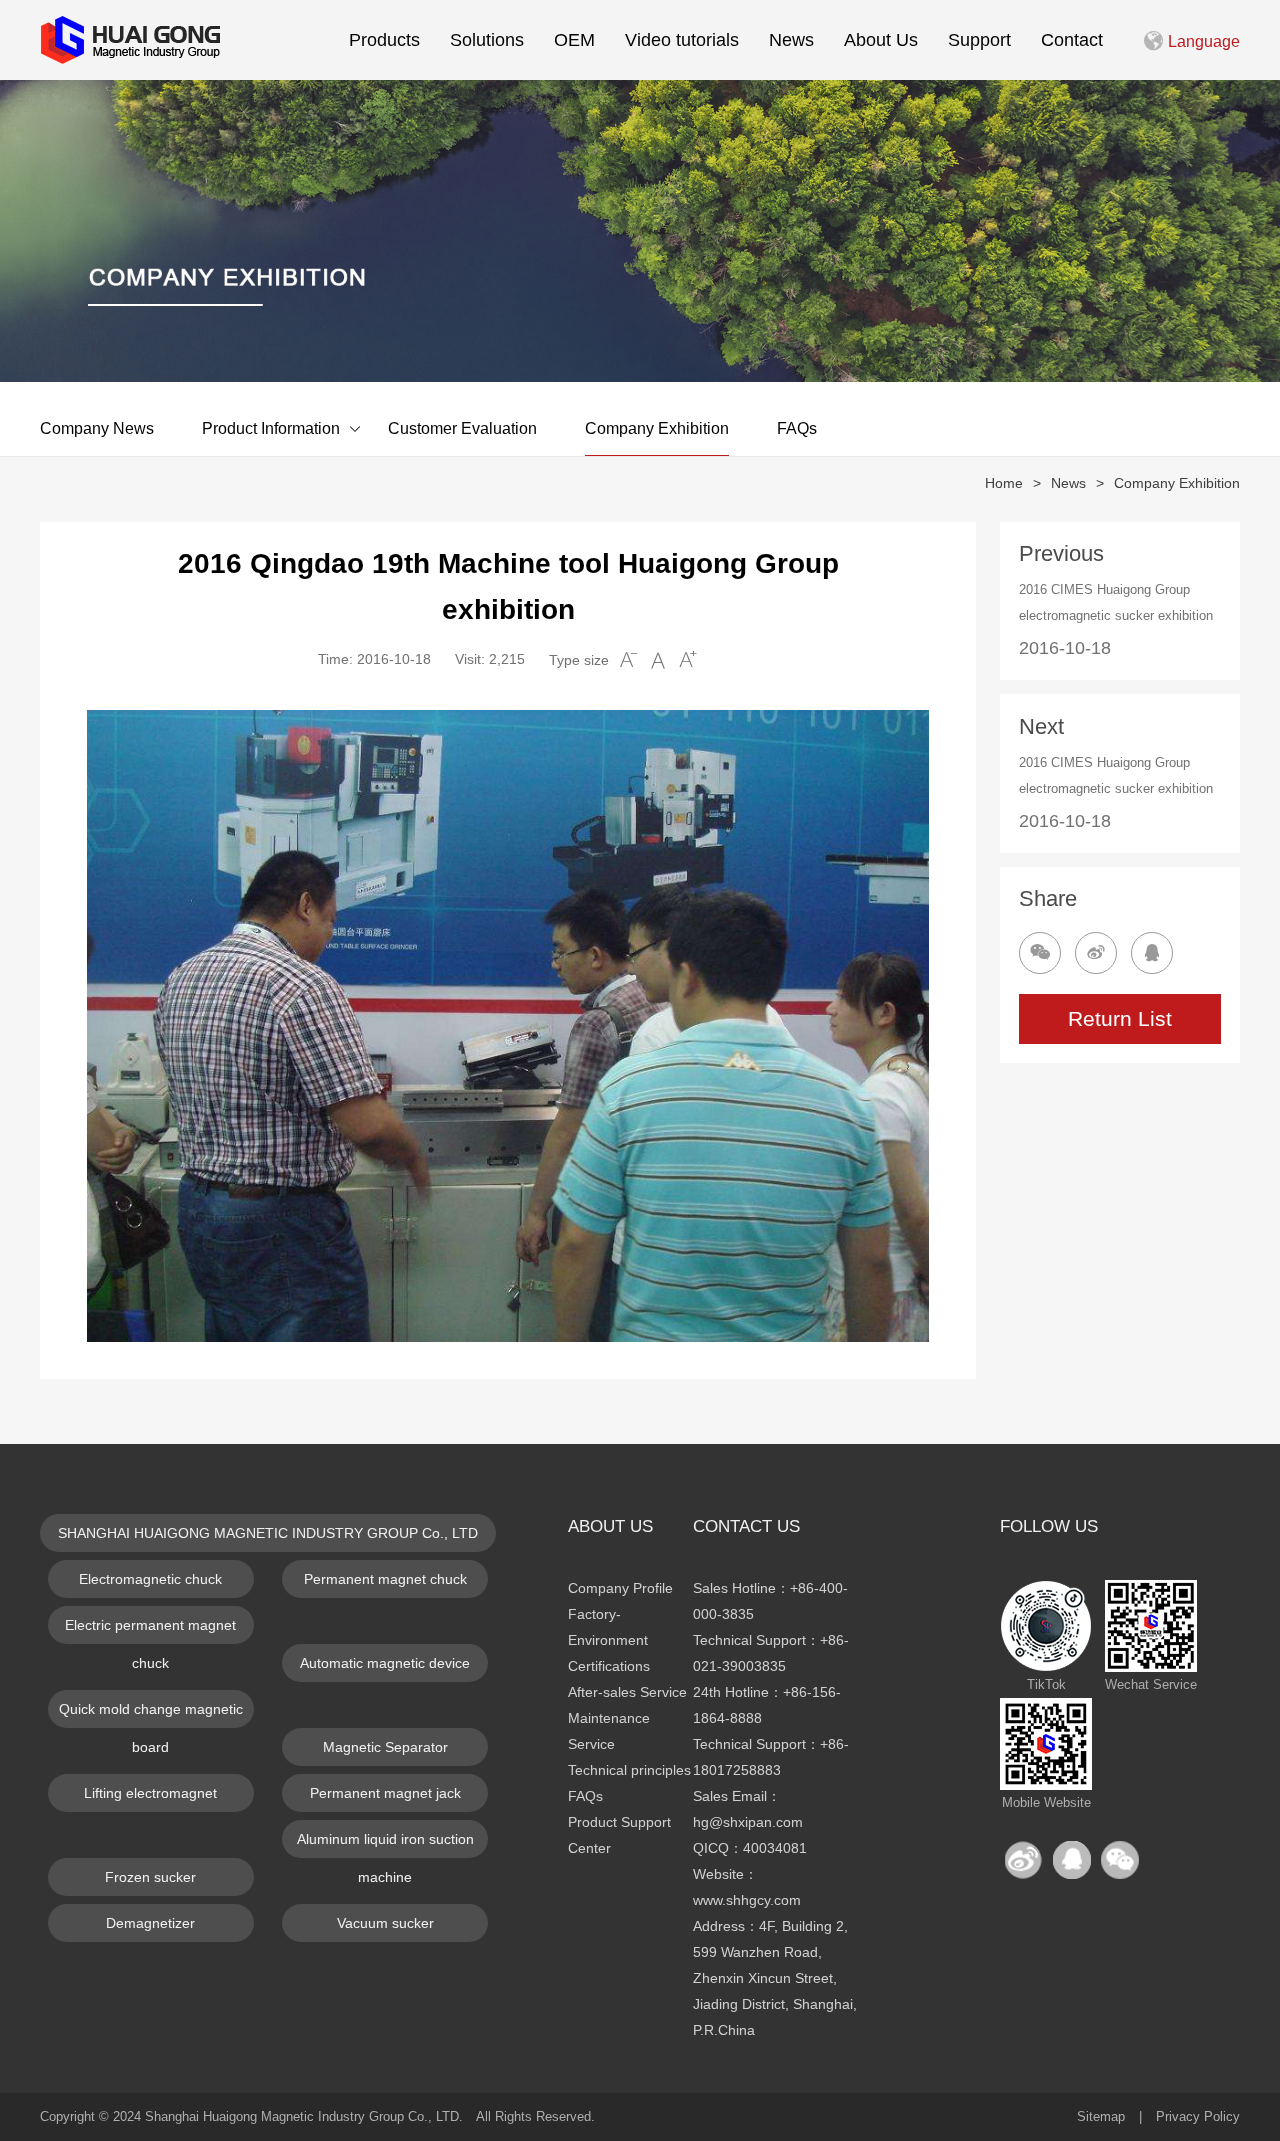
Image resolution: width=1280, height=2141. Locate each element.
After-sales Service (627, 1692)
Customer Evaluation (462, 428)
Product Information (271, 428)
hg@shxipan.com (748, 1822)
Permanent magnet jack (385, 1793)
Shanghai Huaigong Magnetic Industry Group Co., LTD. (304, 2116)
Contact (1072, 40)
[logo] (130, 40)
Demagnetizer (150, 1923)
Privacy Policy (1198, 2116)
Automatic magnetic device (385, 1663)
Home (1004, 483)
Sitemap (1101, 2116)
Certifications (609, 1666)
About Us (881, 40)
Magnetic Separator (385, 1747)
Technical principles (629, 1770)
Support (979, 40)
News (791, 40)
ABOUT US (610, 1526)
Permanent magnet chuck (385, 1579)
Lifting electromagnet (150, 1793)
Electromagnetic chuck (150, 1579)
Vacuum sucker (385, 1923)
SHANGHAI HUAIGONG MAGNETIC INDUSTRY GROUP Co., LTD (268, 1533)
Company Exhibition (657, 428)
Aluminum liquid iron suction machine (385, 1844)
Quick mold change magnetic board (151, 1714)
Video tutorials (682, 40)
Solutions (487, 40)
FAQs (797, 428)
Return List (1120, 1018)
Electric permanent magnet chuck (150, 1630)
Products (384, 40)
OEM (574, 40)
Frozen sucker (150, 1877)
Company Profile (620, 1588)
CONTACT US (746, 1526)
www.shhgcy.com (747, 1900)
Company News (97, 428)
